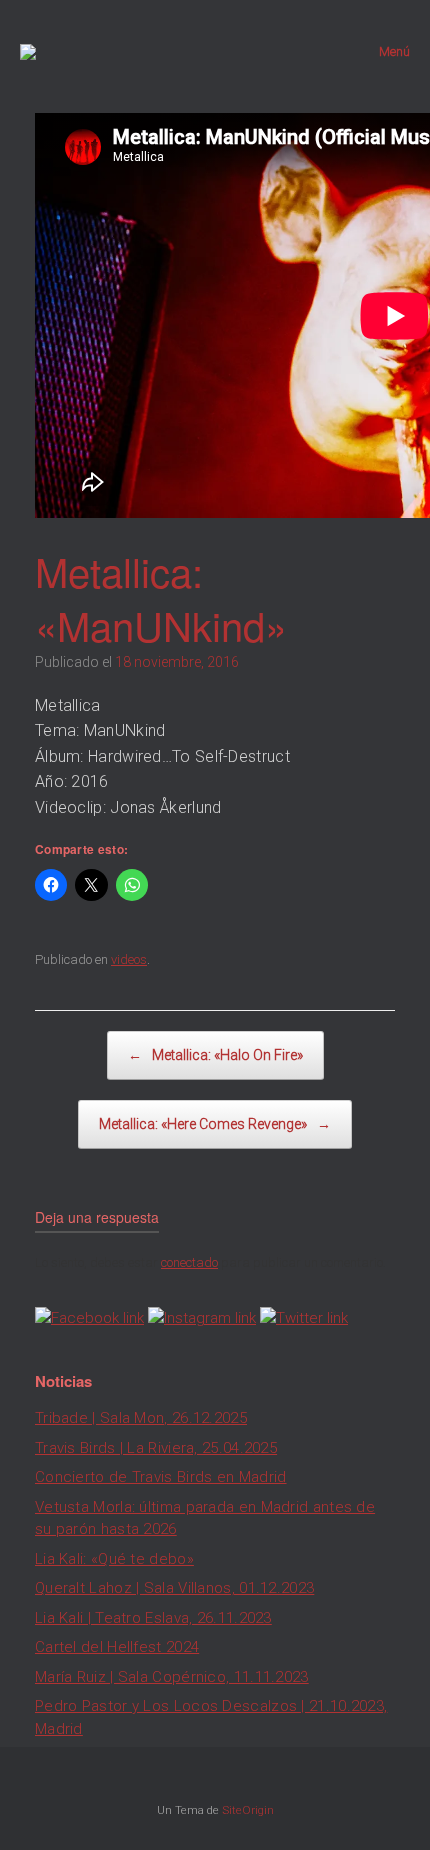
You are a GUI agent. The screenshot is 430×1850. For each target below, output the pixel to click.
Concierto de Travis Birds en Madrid (161, 1477)
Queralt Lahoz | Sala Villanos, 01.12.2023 (174, 1588)
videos (129, 959)
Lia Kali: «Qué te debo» (114, 1559)
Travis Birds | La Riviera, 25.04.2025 (156, 1448)
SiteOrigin (248, 1810)
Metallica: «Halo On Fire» (215, 1055)
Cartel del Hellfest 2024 (117, 1647)
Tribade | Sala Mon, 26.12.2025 (141, 1418)
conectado (189, 1262)
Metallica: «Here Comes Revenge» (215, 1124)
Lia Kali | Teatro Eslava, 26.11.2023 (153, 1618)
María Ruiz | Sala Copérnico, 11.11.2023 (172, 1677)
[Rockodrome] (28, 52)
